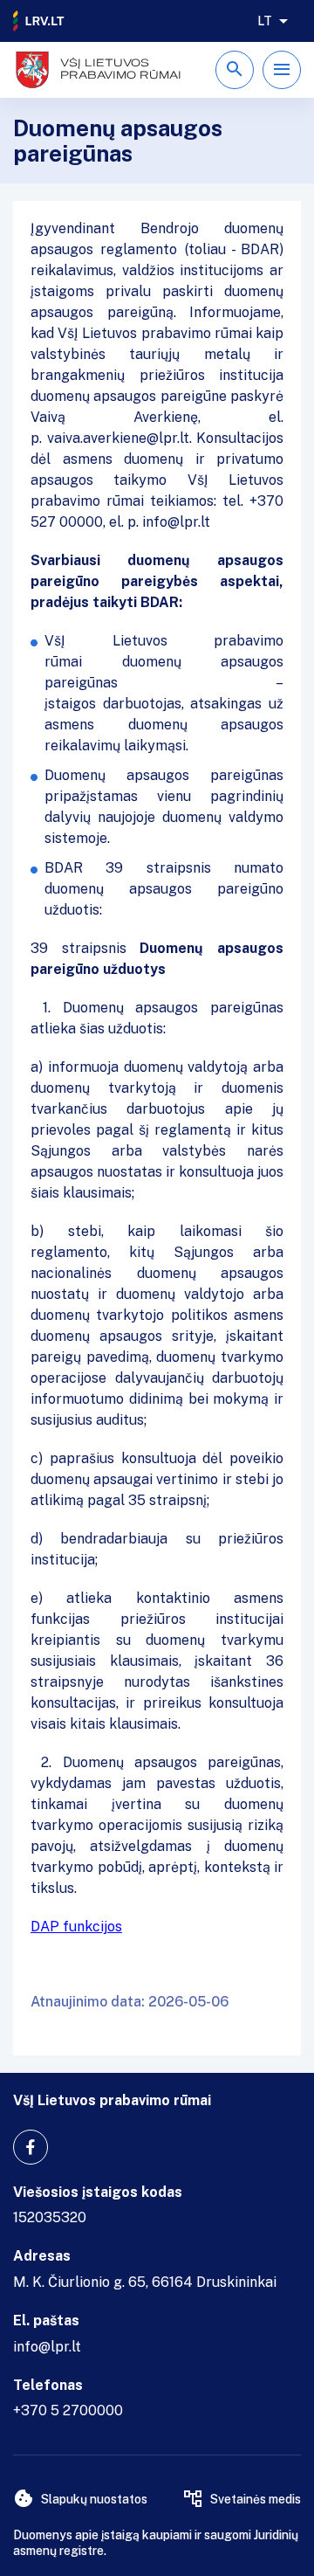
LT (265, 21)
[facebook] (31, 2147)
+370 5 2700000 (68, 2410)
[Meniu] (282, 70)
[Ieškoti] (235, 70)
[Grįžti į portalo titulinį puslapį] (39, 21)
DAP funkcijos (76, 1927)
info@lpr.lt (47, 2347)
